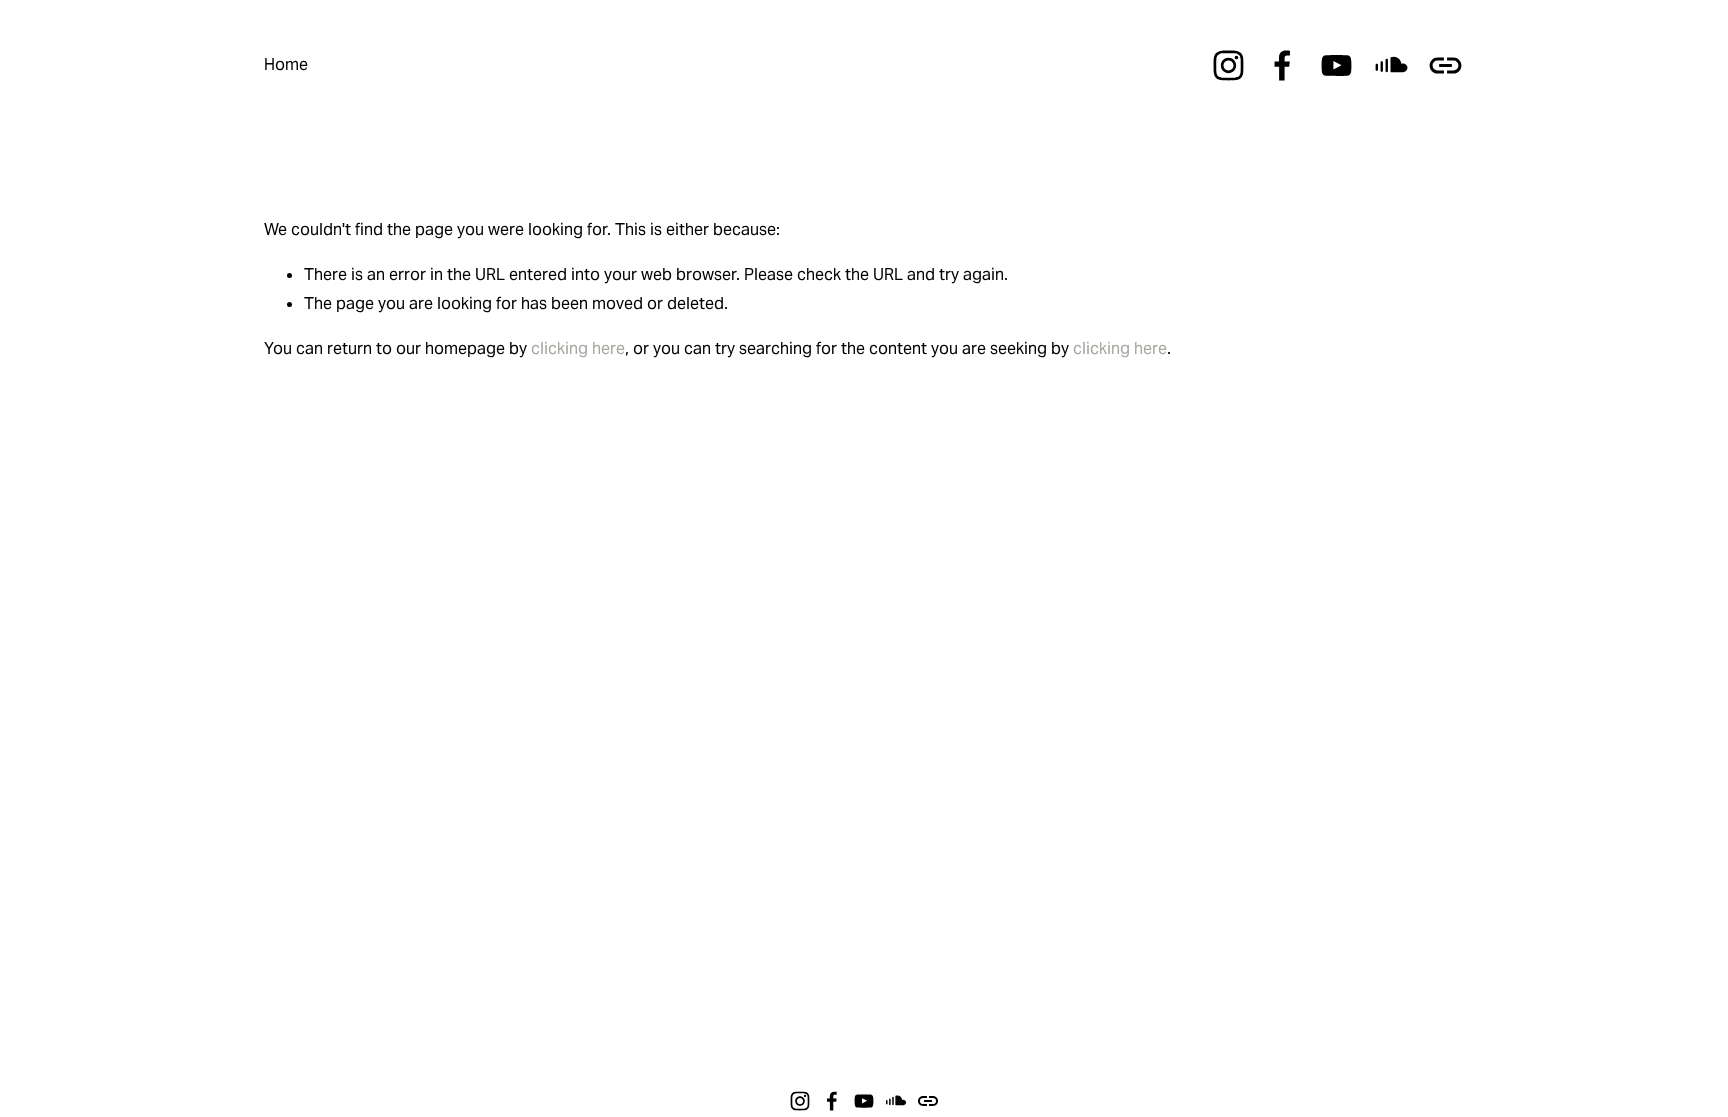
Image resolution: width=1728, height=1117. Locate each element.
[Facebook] (1282, 65)
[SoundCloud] (1391, 65)
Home (286, 64)
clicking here (578, 348)
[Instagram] (1228, 65)
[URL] (1445, 65)
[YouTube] (1336, 65)
